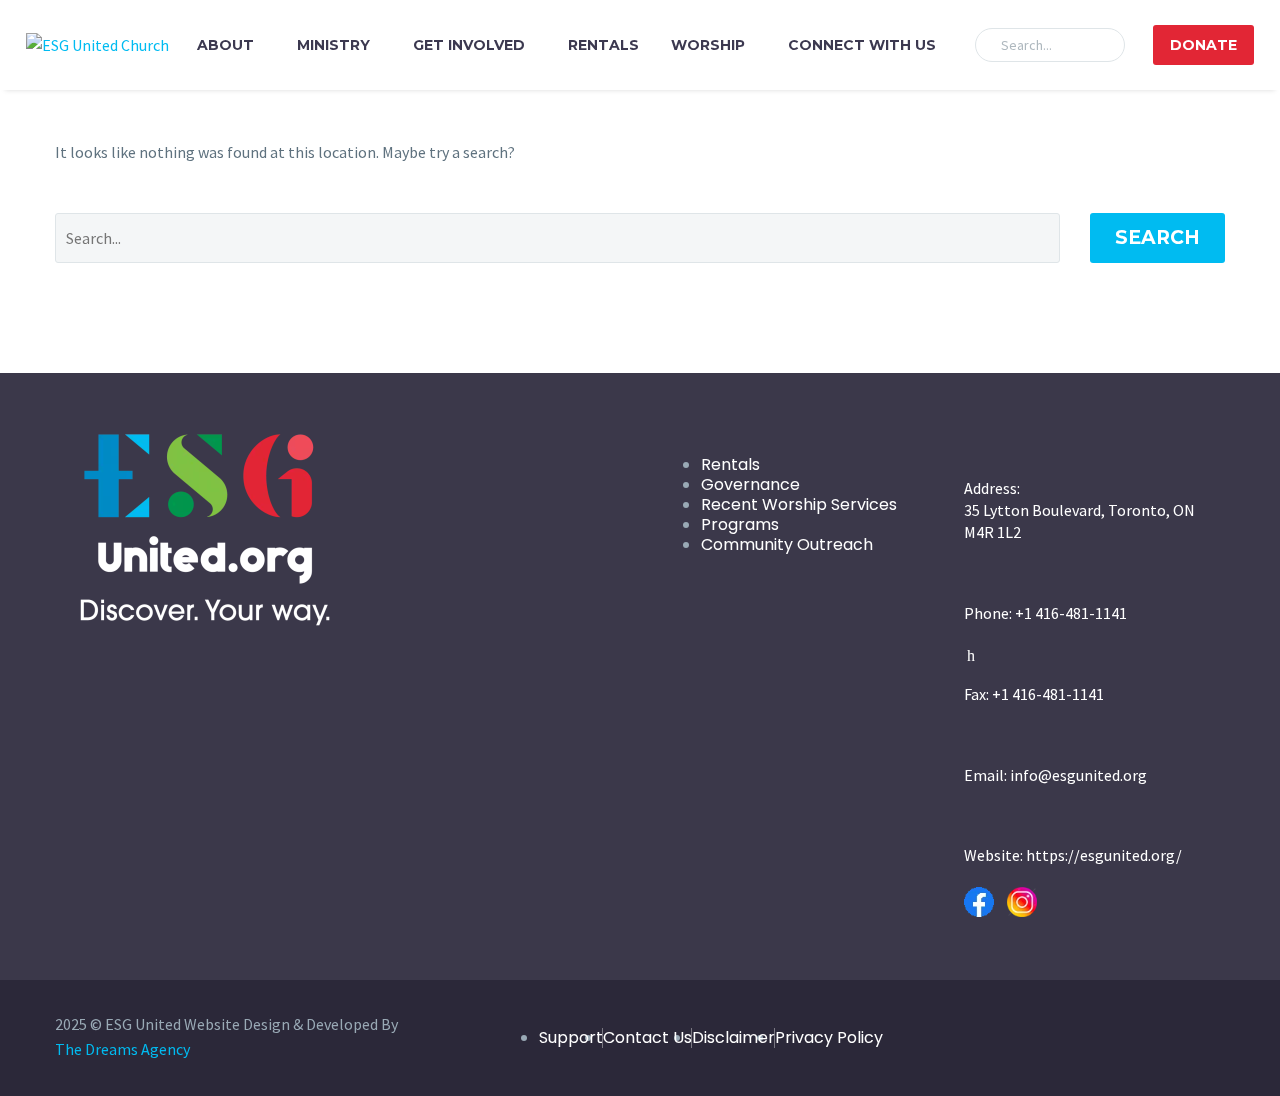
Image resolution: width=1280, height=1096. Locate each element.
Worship (708, 45)
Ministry (333, 45)
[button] (1101, 45)
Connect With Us (862, 45)
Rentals (603, 45)
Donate (1203, 45)
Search (1157, 237)
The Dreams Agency (122, 1049)
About (225, 45)
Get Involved (469, 45)
